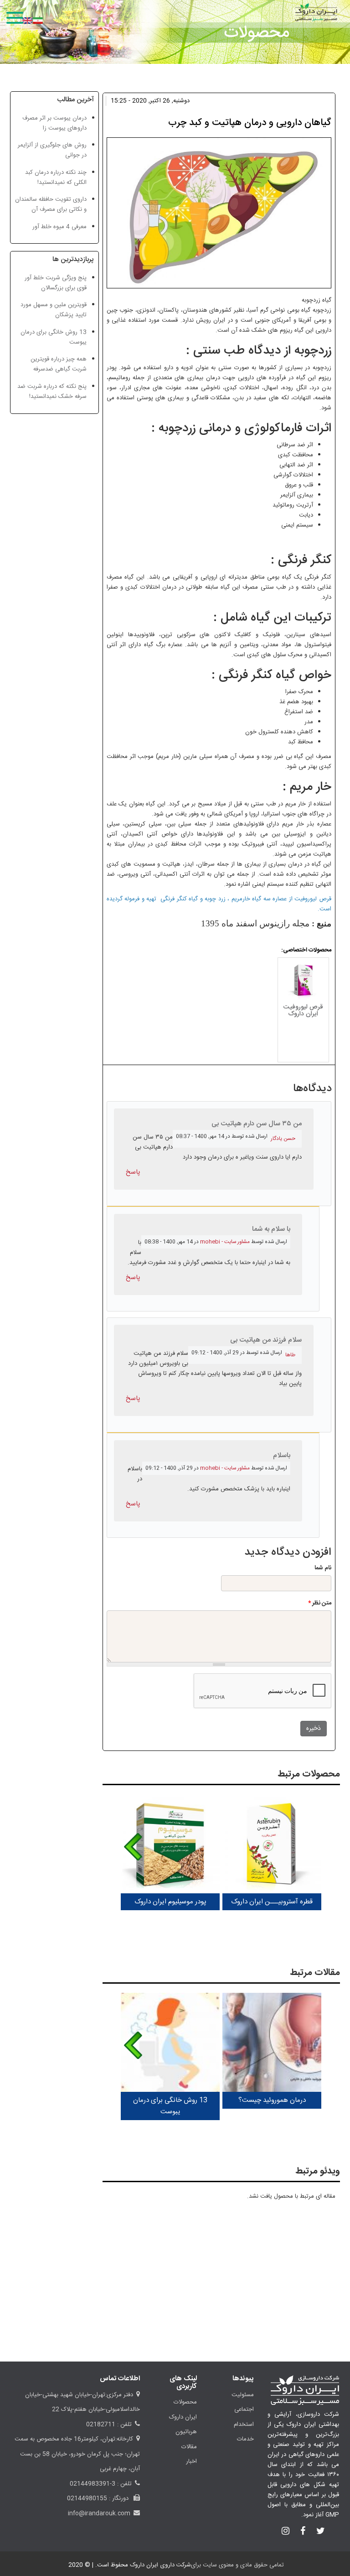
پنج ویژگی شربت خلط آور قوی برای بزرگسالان (56, 283)
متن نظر (320, 1603)
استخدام (244, 2424)
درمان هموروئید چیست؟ (272, 2100)
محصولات (185, 2402)
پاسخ (133, 1172)
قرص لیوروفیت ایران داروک (303, 1011)
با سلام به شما (271, 1229)
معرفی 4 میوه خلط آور (59, 227)
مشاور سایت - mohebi (225, 1242)
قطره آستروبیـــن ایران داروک (272, 1902)
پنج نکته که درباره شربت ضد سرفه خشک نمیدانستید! (52, 392)
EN (27, 21)
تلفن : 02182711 (109, 2424)
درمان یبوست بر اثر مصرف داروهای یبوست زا (54, 123)
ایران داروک (183, 2417)
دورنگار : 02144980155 (99, 2498)
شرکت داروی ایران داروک (160, 2565)
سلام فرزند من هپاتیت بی (266, 1340)
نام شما (323, 1568)
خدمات (245, 2439)
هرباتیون (186, 2432)
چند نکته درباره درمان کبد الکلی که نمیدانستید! (56, 178)
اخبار (191, 2461)
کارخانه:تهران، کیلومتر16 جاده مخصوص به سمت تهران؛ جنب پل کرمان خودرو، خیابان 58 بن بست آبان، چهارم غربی (77, 2454)
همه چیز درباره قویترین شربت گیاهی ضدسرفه (59, 364)
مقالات (189, 2447)
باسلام (282, 1455)
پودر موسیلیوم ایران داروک (170, 1902)
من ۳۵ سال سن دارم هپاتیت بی (257, 1124)
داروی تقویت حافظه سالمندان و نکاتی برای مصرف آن (51, 204)
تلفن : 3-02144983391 (101, 2484)
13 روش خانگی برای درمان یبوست (170, 2106)
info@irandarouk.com (99, 2513)
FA (38, 21)
